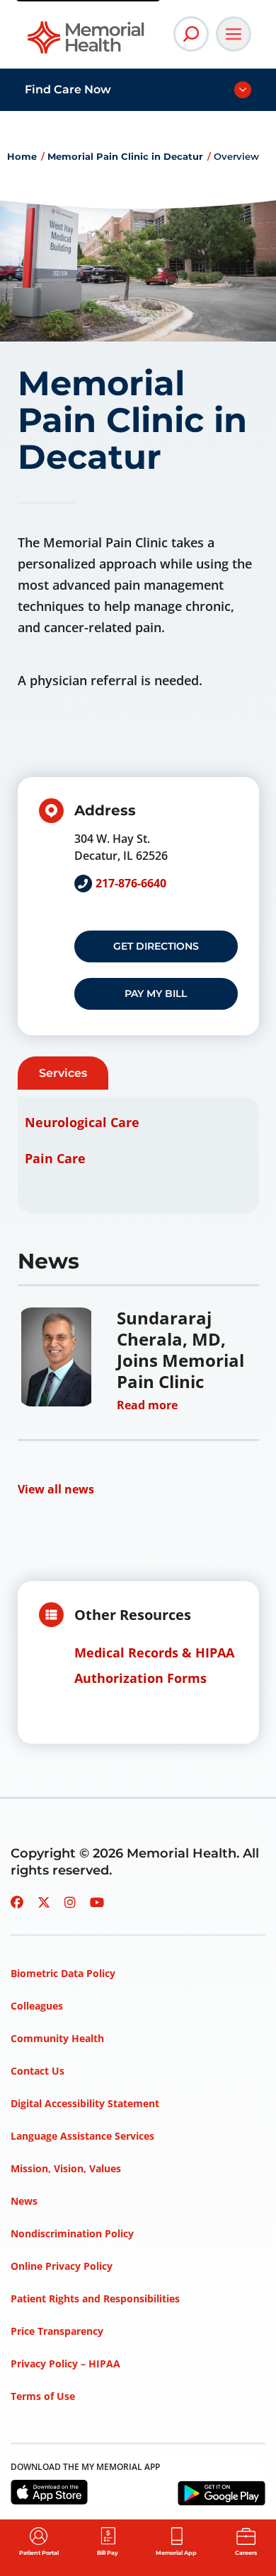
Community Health (57, 2038)
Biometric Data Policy (63, 1973)
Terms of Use (43, 2396)
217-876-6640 (131, 883)
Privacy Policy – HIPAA (65, 2364)
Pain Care (55, 1158)
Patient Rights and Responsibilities (95, 2298)
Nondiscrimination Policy (72, 2233)
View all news (56, 1489)
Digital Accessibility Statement (85, 2103)
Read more (147, 1405)
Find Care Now (68, 89)
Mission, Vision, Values (66, 2168)
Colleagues (37, 2006)
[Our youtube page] (97, 1902)
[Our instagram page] (70, 1902)
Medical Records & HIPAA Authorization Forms (154, 1665)
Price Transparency (57, 2331)
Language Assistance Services (82, 2136)
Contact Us (38, 2071)
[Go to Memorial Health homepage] (87, 42)
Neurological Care (82, 1122)
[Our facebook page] (17, 1902)
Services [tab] (63, 1073)
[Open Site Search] (191, 34)
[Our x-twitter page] (44, 1902)
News (24, 2201)
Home (22, 156)
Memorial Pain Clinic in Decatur (125, 156)
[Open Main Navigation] (234, 34)
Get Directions (156, 946)
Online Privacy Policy (62, 2266)
